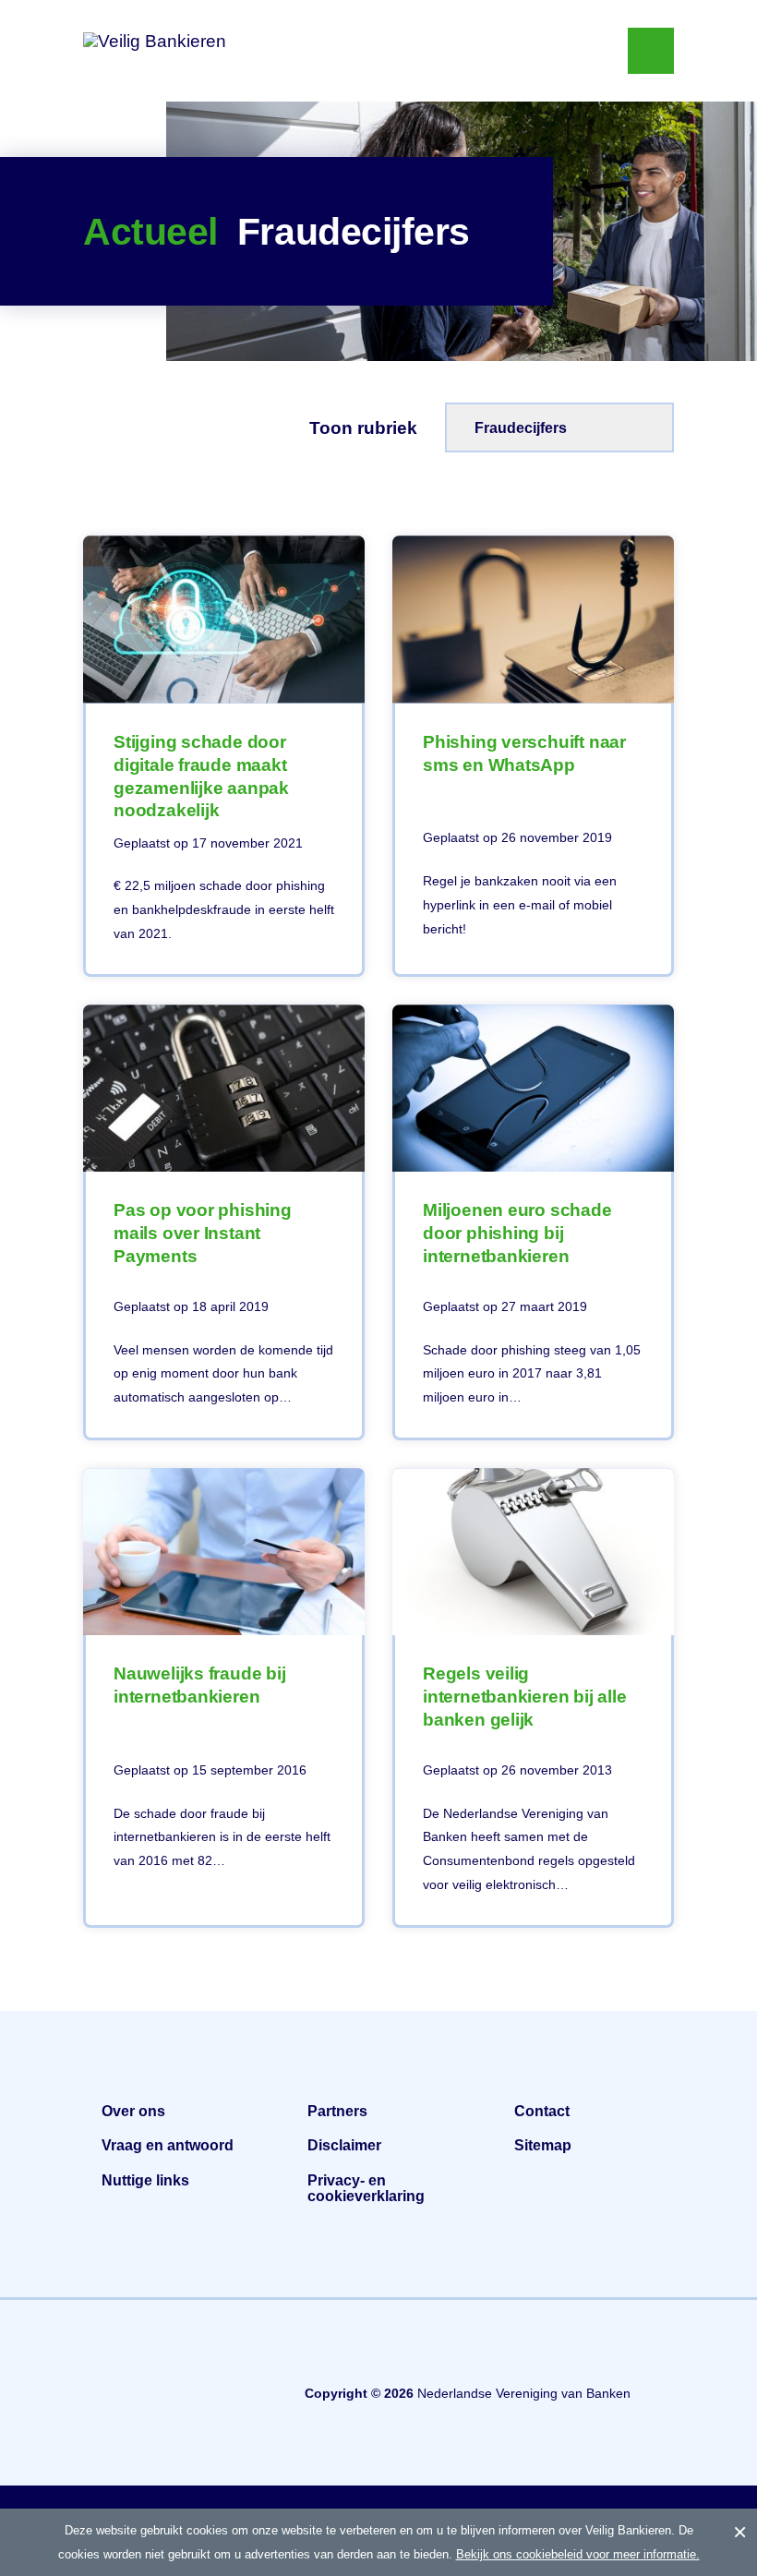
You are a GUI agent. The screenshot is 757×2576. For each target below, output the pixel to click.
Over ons (133, 2111)
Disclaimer (344, 2145)
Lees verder (224, 756)
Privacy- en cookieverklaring (366, 2189)
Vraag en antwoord (168, 2145)
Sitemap (543, 2145)
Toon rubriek (363, 428)
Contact (542, 2111)
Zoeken (586, 51)
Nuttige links (145, 2180)
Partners (337, 2111)
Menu (651, 51)
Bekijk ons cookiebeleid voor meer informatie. (578, 2554)
